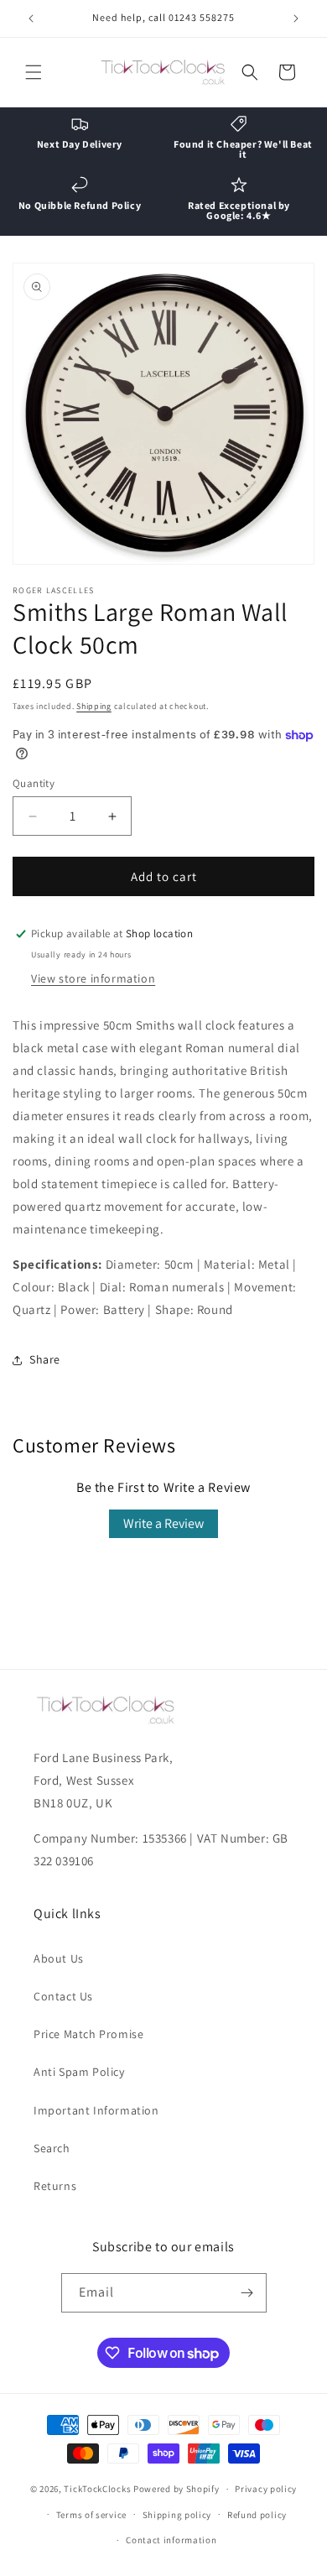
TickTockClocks (97, 2489)
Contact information (171, 2540)
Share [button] (45, 1359)
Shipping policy (177, 2515)
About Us (59, 1958)
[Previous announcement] (31, 18)
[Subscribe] (247, 2293)
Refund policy (257, 2515)
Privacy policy (266, 2489)
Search (52, 2148)
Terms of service (91, 2515)
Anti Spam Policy (79, 2072)
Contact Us (63, 1996)
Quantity (34, 783)
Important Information (96, 2110)
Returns (55, 2186)
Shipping (94, 706)
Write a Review (163, 1523)
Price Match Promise (88, 2034)
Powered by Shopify (176, 2489)
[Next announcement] (296, 18)
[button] (34, 72)
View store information (93, 978)
